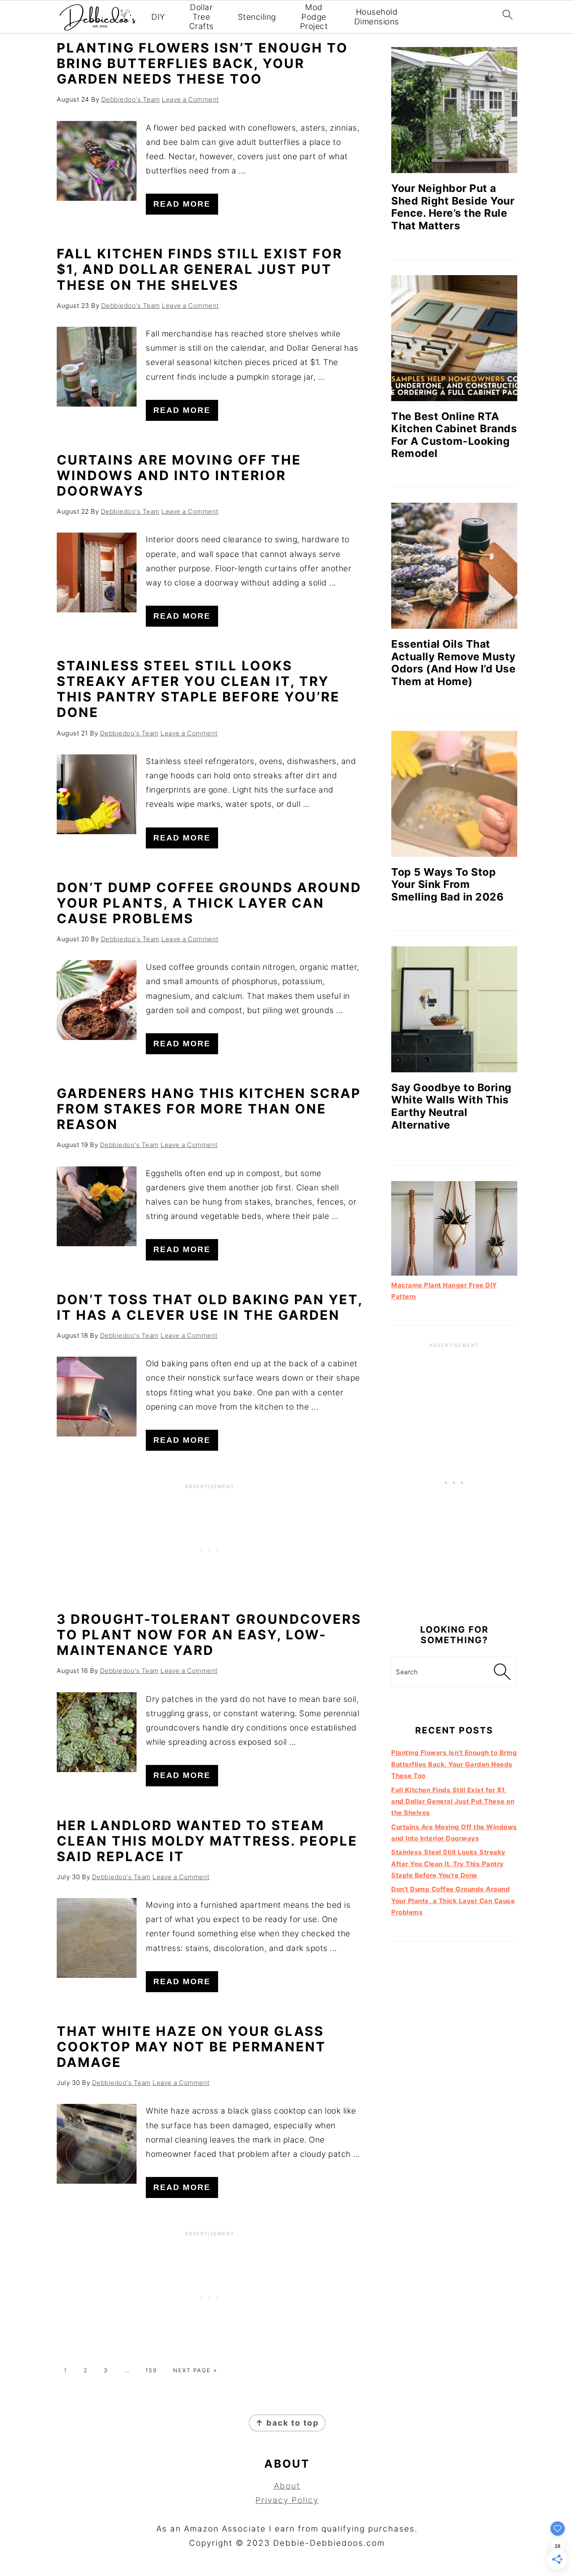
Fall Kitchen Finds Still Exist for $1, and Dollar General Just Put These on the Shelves (200, 269)
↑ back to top (287, 2423)
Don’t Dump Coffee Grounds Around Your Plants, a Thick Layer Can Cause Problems (209, 903)
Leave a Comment (190, 99)
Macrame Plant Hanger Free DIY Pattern (444, 1291)
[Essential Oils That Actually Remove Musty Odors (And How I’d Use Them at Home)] (454, 566)
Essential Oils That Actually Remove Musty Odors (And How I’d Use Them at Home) (453, 663)
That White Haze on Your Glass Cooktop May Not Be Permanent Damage (191, 2047)
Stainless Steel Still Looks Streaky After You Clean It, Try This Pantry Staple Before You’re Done (198, 689)
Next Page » (195, 2370)
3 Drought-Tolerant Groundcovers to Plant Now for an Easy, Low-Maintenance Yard (209, 1635)
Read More (182, 204)
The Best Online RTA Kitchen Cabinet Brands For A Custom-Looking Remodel (454, 435)
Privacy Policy (287, 2500)
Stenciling (257, 17)
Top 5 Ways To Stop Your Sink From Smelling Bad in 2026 (447, 884)
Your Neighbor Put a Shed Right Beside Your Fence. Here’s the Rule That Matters (453, 207)
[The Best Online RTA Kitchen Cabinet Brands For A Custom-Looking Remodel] (454, 338)
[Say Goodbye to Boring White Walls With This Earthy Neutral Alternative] (454, 1009)
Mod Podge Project (314, 17)
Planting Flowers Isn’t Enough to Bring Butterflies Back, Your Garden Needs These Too (202, 63)
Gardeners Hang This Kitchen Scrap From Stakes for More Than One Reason (209, 1109)
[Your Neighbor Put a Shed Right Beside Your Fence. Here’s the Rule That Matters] (454, 110)
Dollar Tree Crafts (201, 17)
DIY (158, 17)
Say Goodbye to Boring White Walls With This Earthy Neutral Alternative (452, 1106)
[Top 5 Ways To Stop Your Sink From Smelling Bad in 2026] (454, 794)
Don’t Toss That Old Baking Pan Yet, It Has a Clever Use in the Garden (210, 1307)
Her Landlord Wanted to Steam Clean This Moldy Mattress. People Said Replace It (207, 1841)
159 (151, 2370)
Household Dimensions (377, 17)
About (287, 2486)
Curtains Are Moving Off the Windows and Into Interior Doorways (179, 475)
